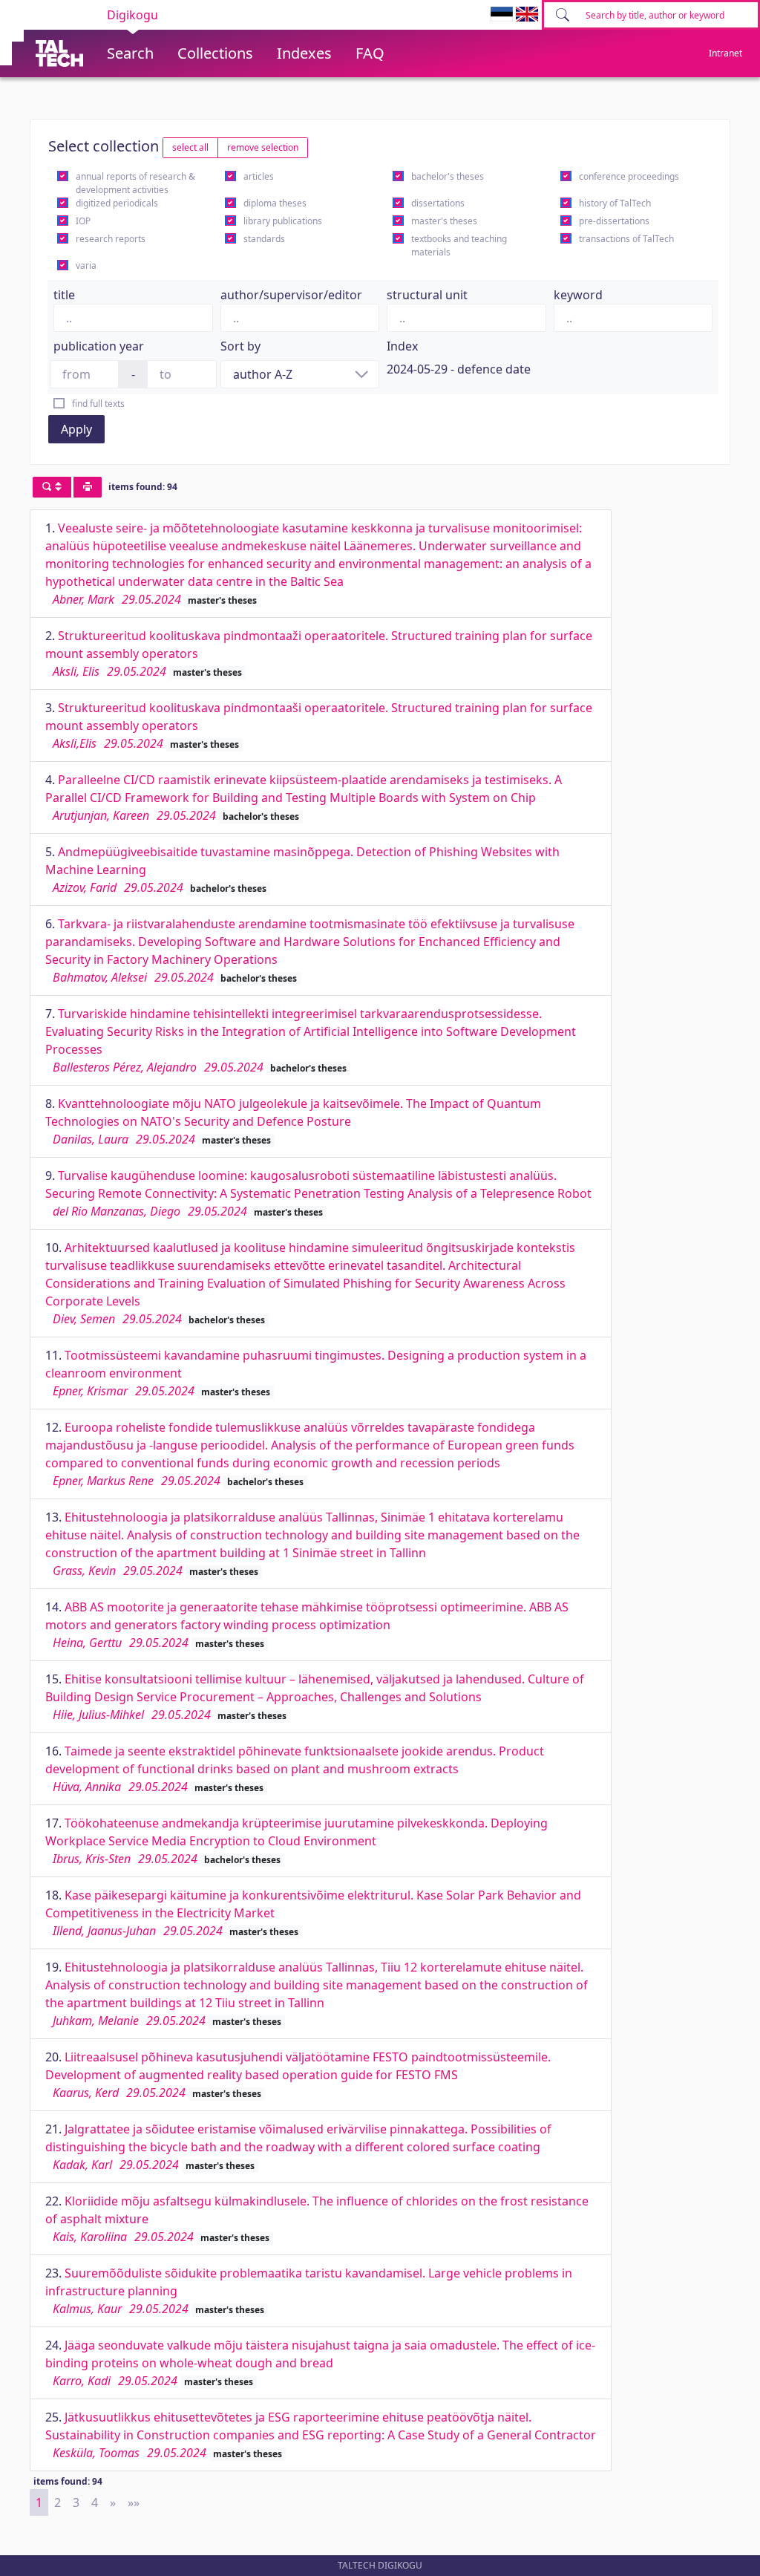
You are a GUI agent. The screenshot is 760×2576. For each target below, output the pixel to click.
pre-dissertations (614, 221)
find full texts (98, 404)
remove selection (263, 147)
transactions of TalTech (626, 239)
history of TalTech (615, 203)
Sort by (240, 346)
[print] (88, 487)
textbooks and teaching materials (459, 245)
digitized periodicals (117, 203)
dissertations (438, 203)
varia (86, 265)
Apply (76, 429)
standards (264, 239)
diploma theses (275, 203)
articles (259, 176)
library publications (283, 221)
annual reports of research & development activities (135, 183)
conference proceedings (629, 176)
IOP (83, 221)
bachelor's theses (448, 176)
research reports (111, 239)
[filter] (52, 487)
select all (190, 147)
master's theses (444, 221)
